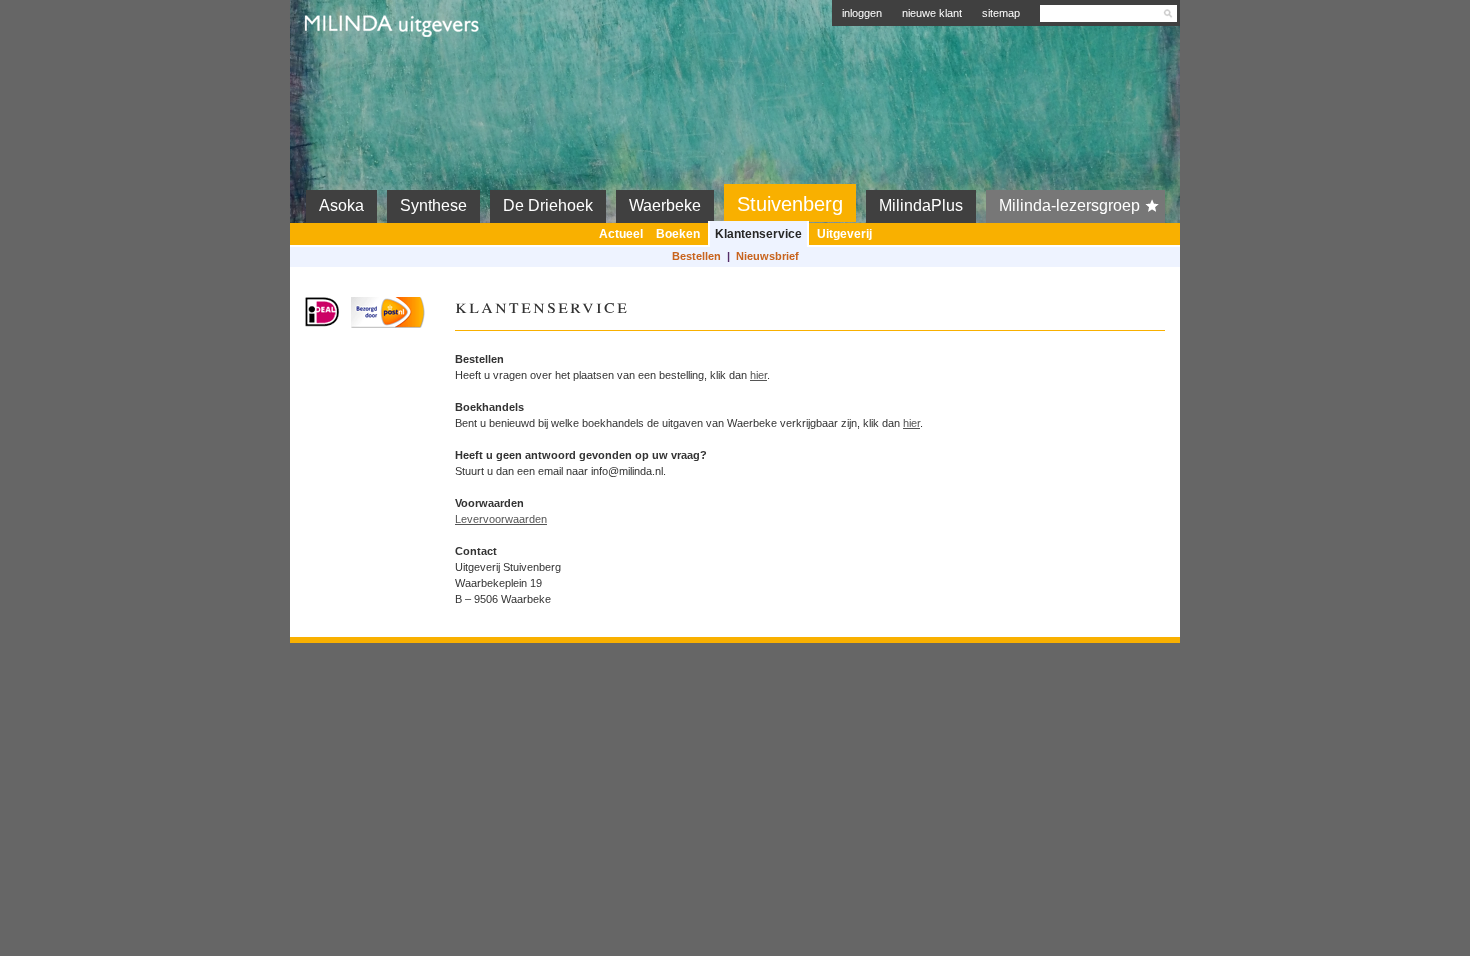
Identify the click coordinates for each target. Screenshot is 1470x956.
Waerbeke (665, 205)
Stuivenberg (790, 204)
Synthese (433, 205)
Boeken (678, 234)
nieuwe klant (932, 13)
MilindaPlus (921, 205)
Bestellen (696, 256)
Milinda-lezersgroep (1069, 205)
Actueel (621, 234)
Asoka (341, 205)
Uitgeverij (844, 234)
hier (758, 375)
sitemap (1001, 13)
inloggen (862, 13)
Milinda (347, 72)
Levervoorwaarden (501, 519)
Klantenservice (758, 234)
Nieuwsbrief (767, 256)
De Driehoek (548, 205)
